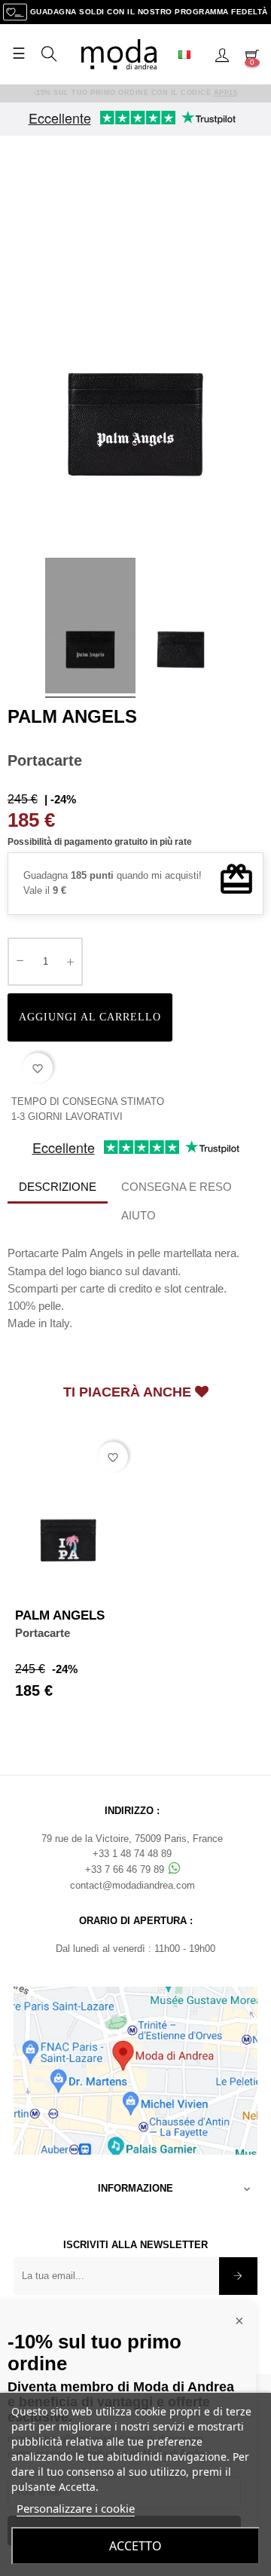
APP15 (226, 93)
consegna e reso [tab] (177, 1187)
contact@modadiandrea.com (132, 1885)
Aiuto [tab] (139, 1215)
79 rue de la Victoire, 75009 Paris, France (132, 1839)
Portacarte (43, 1633)
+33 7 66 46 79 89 (126, 1869)
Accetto (135, 2546)
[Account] (222, 54)
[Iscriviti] (238, 2276)
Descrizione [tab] (58, 1187)
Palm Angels (72, 716)
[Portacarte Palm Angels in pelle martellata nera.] (90, 628)
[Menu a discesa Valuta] (190, 54)
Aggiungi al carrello (90, 1017)
